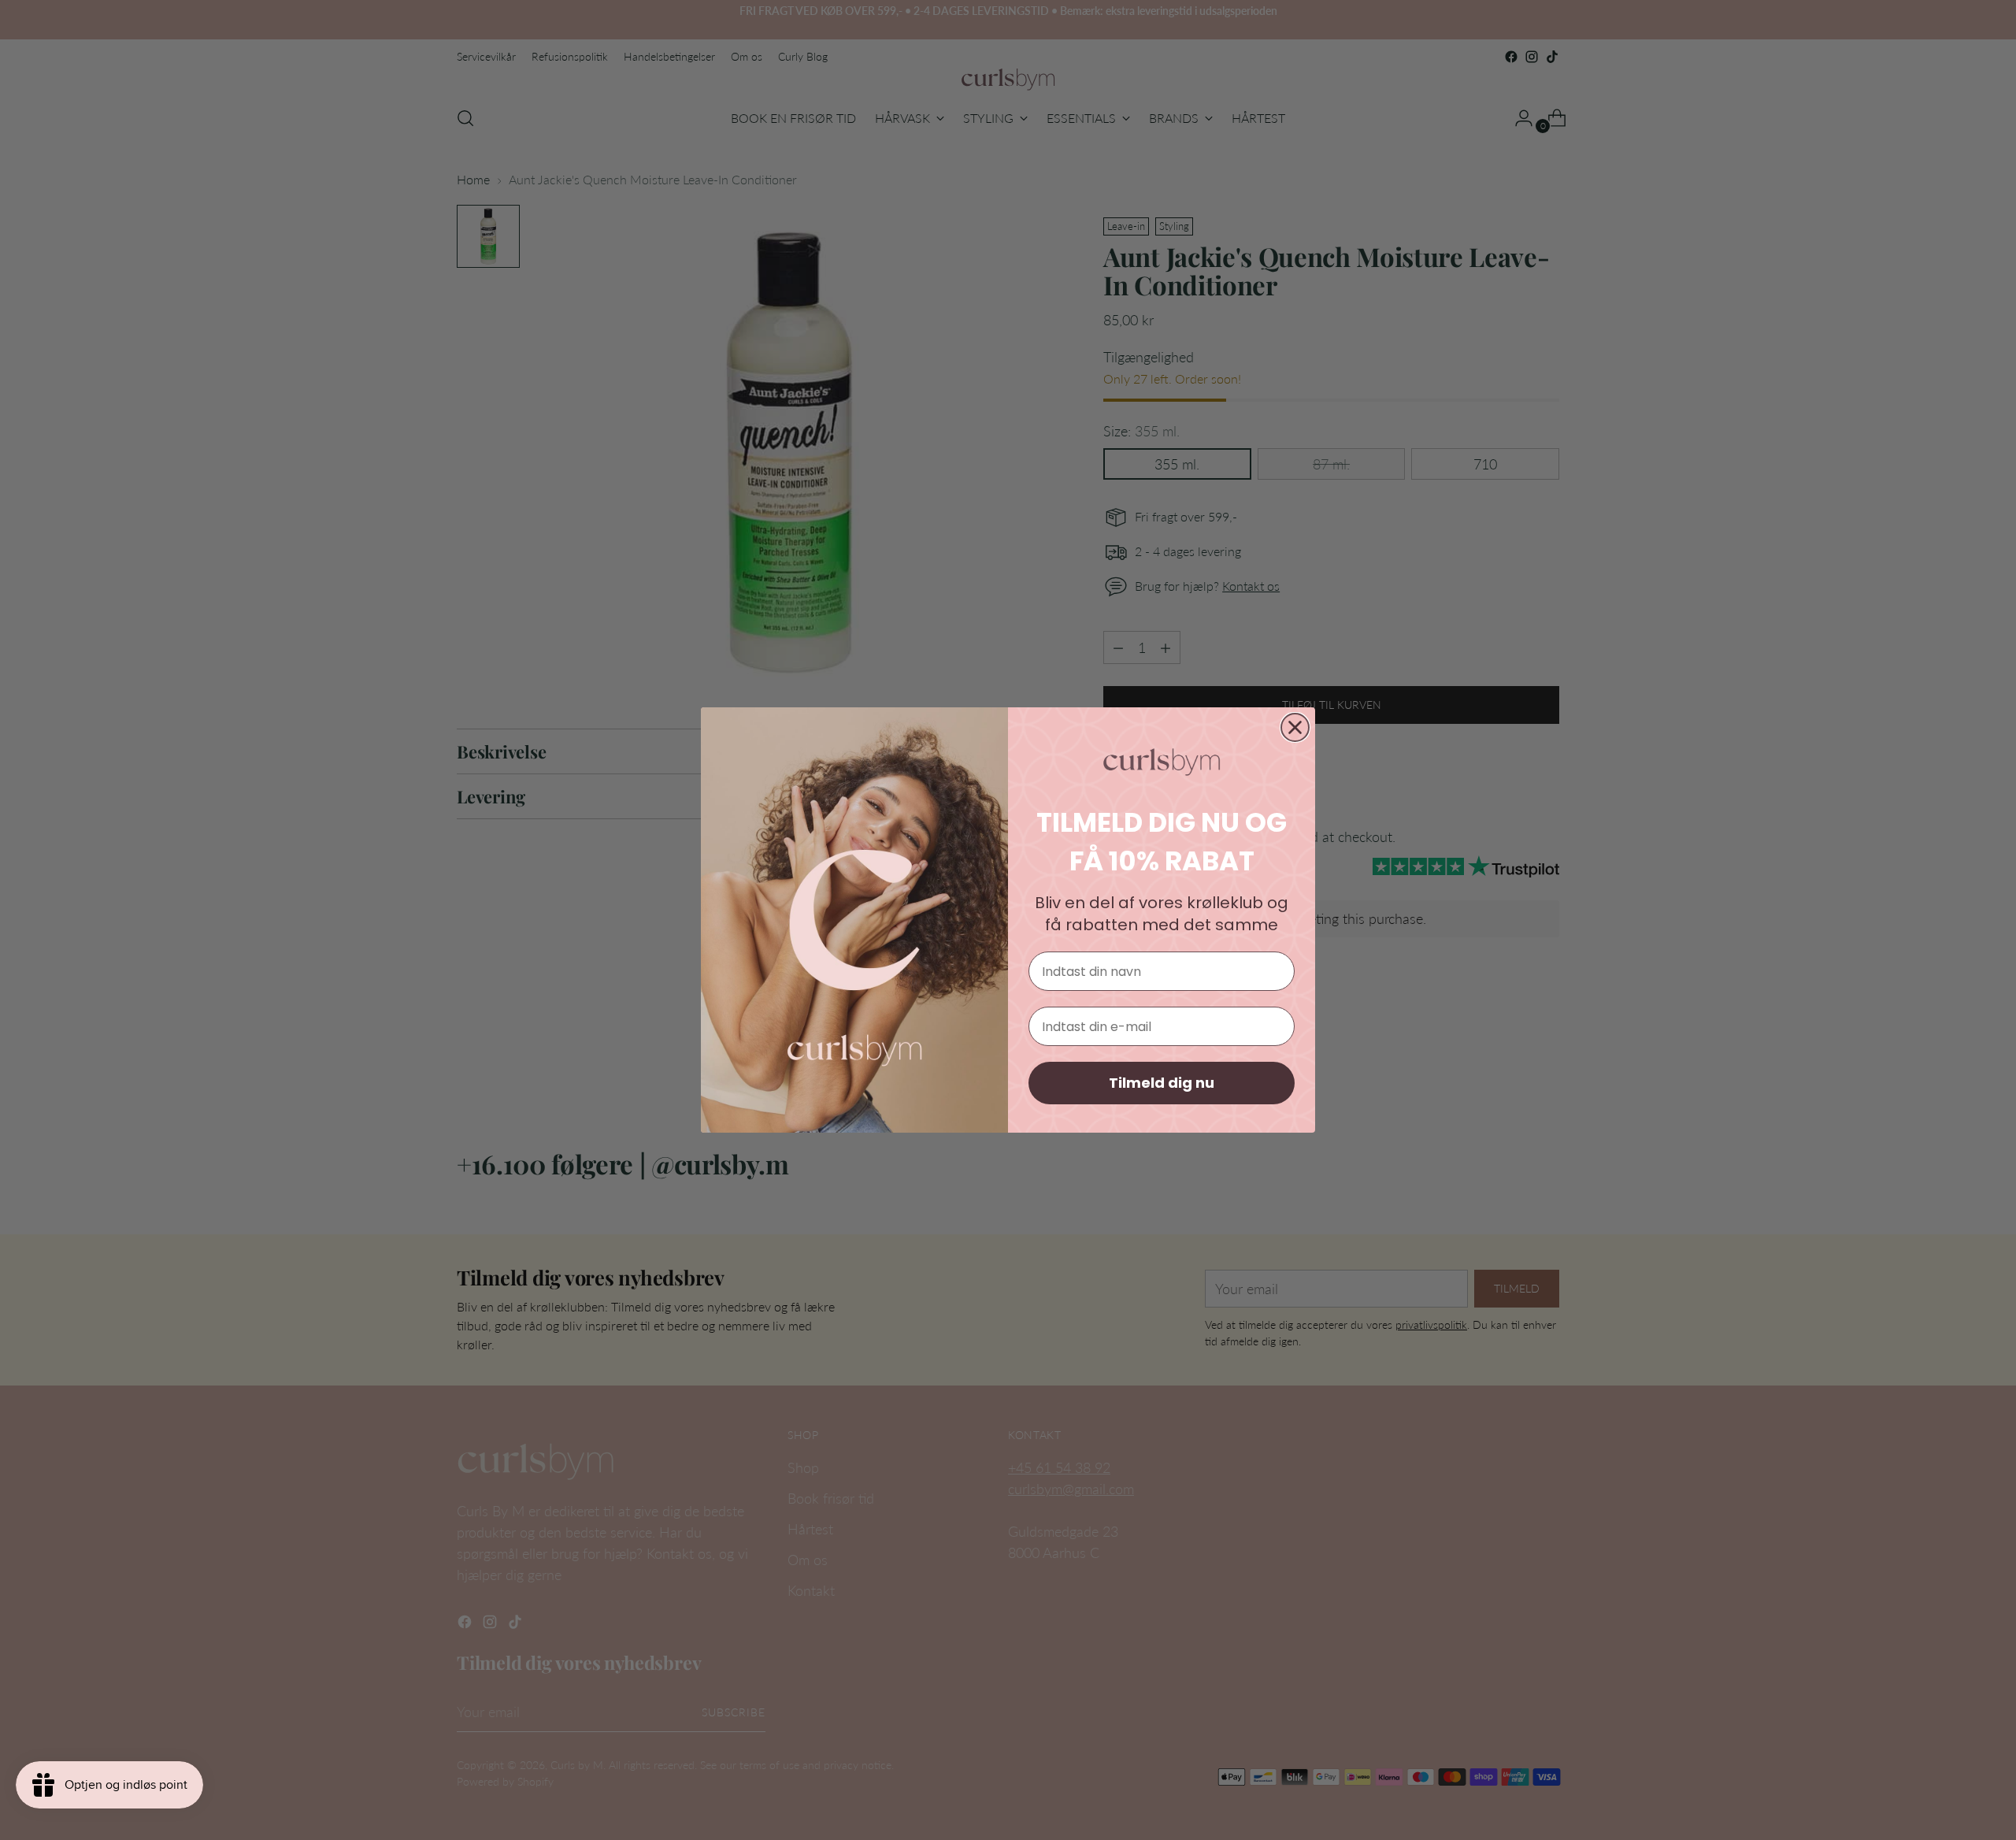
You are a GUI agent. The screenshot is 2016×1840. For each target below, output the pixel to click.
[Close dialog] (1295, 727)
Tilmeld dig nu (1162, 1083)
